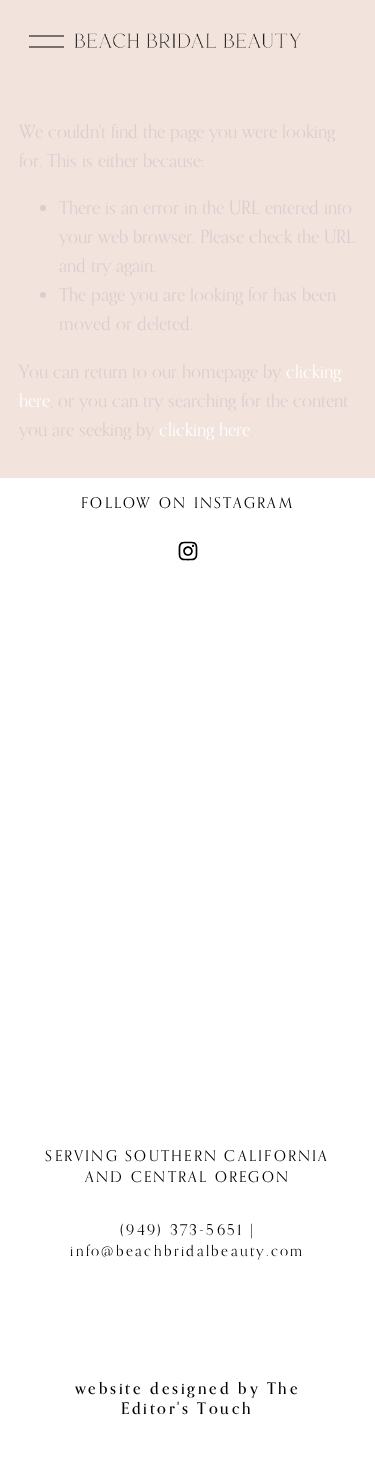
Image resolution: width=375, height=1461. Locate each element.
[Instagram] (188, 551)
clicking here (204, 429)
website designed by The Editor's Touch (188, 1398)
